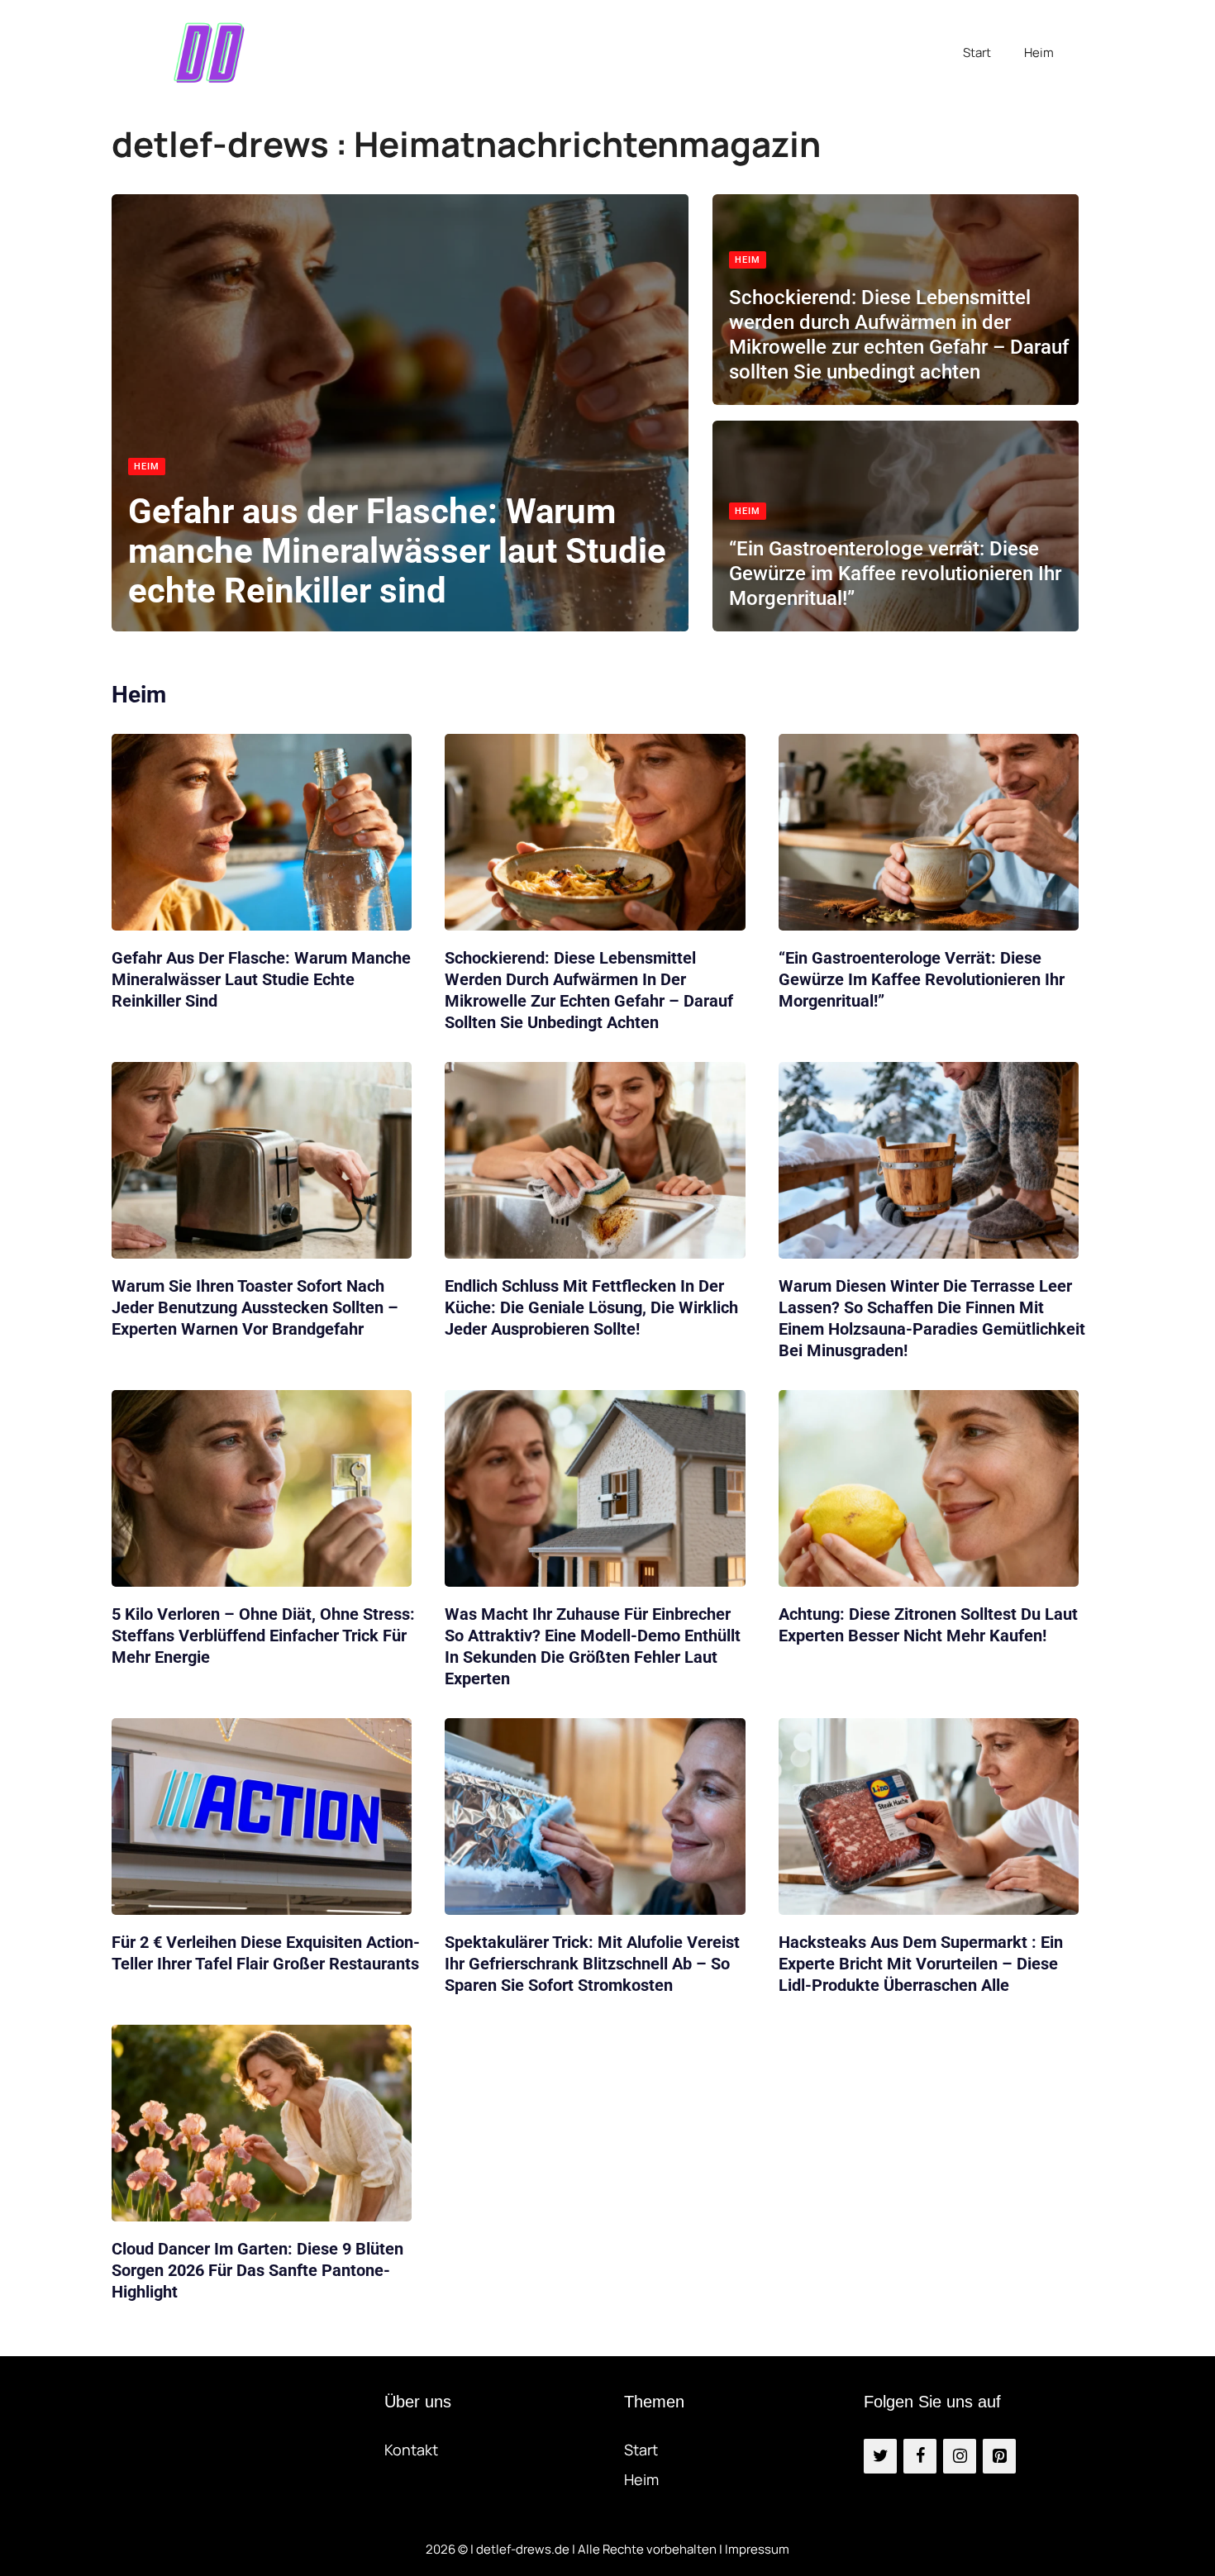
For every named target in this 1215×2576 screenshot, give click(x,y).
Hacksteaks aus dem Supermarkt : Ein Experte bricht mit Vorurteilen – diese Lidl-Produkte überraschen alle (921, 1964)
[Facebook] (920, 2456)
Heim (1039, 52)
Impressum (757, 2549)
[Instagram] (960, 2456)
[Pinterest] (999, 2456)
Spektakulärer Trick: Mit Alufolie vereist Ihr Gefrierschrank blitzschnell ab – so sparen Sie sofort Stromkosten (592, 1964)
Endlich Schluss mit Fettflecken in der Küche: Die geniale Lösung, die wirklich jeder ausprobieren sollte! (591, 1307)
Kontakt (411, 2450)
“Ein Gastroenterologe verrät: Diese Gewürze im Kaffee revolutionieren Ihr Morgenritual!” (895, 574)
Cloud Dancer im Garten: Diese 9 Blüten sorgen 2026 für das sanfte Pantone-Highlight (257, 2270)
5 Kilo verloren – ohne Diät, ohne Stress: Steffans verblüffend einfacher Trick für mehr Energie (263, 1636)
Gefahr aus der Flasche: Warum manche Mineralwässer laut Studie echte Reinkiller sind (397, 551)
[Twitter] (880, 2456)
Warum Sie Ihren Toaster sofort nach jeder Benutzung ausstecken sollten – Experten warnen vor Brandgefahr (255, 1307)
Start (977, 52)
